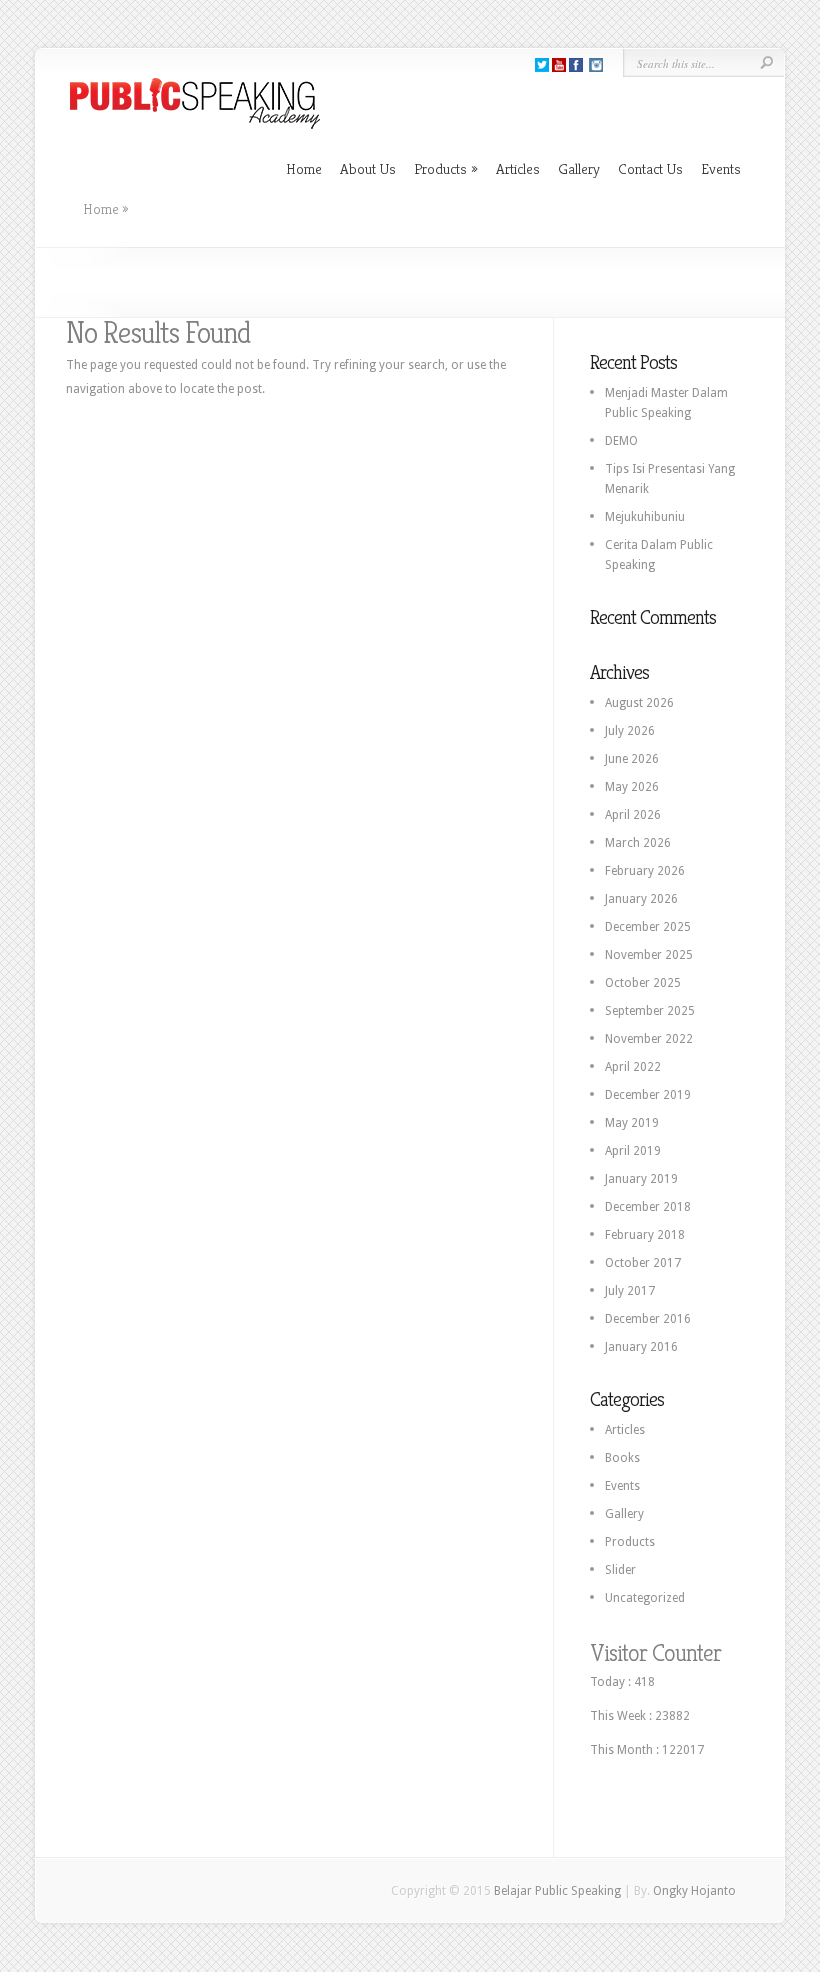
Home (304, 168)
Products (446, 168)
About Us (368, 168)
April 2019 (633, 1151)
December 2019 (648, 1095)
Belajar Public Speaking (557, 1891)
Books (622, 1458)
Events (721, 168)
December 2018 (648, 1207)
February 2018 (645, 1235)
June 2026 (632, 759)
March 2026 (638, 843)
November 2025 (649, 955)
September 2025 (650, 1011)
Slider (620, 1570)
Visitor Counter (655, 1653)
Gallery (579, 168)
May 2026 (632, 787)
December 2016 (648, 1319)
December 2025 (648, 927)
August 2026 (639, 703)
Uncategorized (645, 1598)
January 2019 (641, 1179)
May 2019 (632, 1123)
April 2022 (633, 1067)
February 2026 (645, 871)
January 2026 (641, 899)
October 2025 (643, 983)
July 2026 (630, 731)
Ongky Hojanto (694, 1891)
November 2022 (649, 1039)
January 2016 (641, 1347)
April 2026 (633, 815)
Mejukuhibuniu (645, 517)
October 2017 (643, 1263)
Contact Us (650, 168)
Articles (518, 168)
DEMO (621, 441)
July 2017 (630, 1291)
